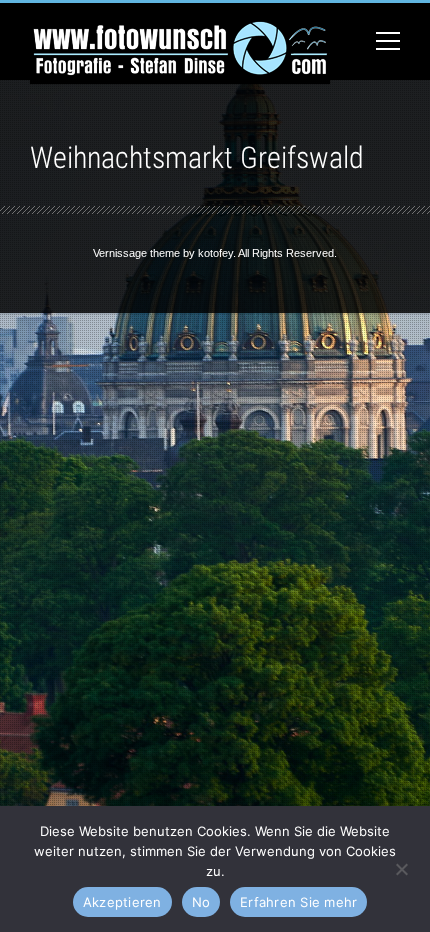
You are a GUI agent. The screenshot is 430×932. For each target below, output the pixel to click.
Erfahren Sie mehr (298, 902)
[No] (401, 867)
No (201, 902)
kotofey (215, 253)
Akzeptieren (122, 902)
